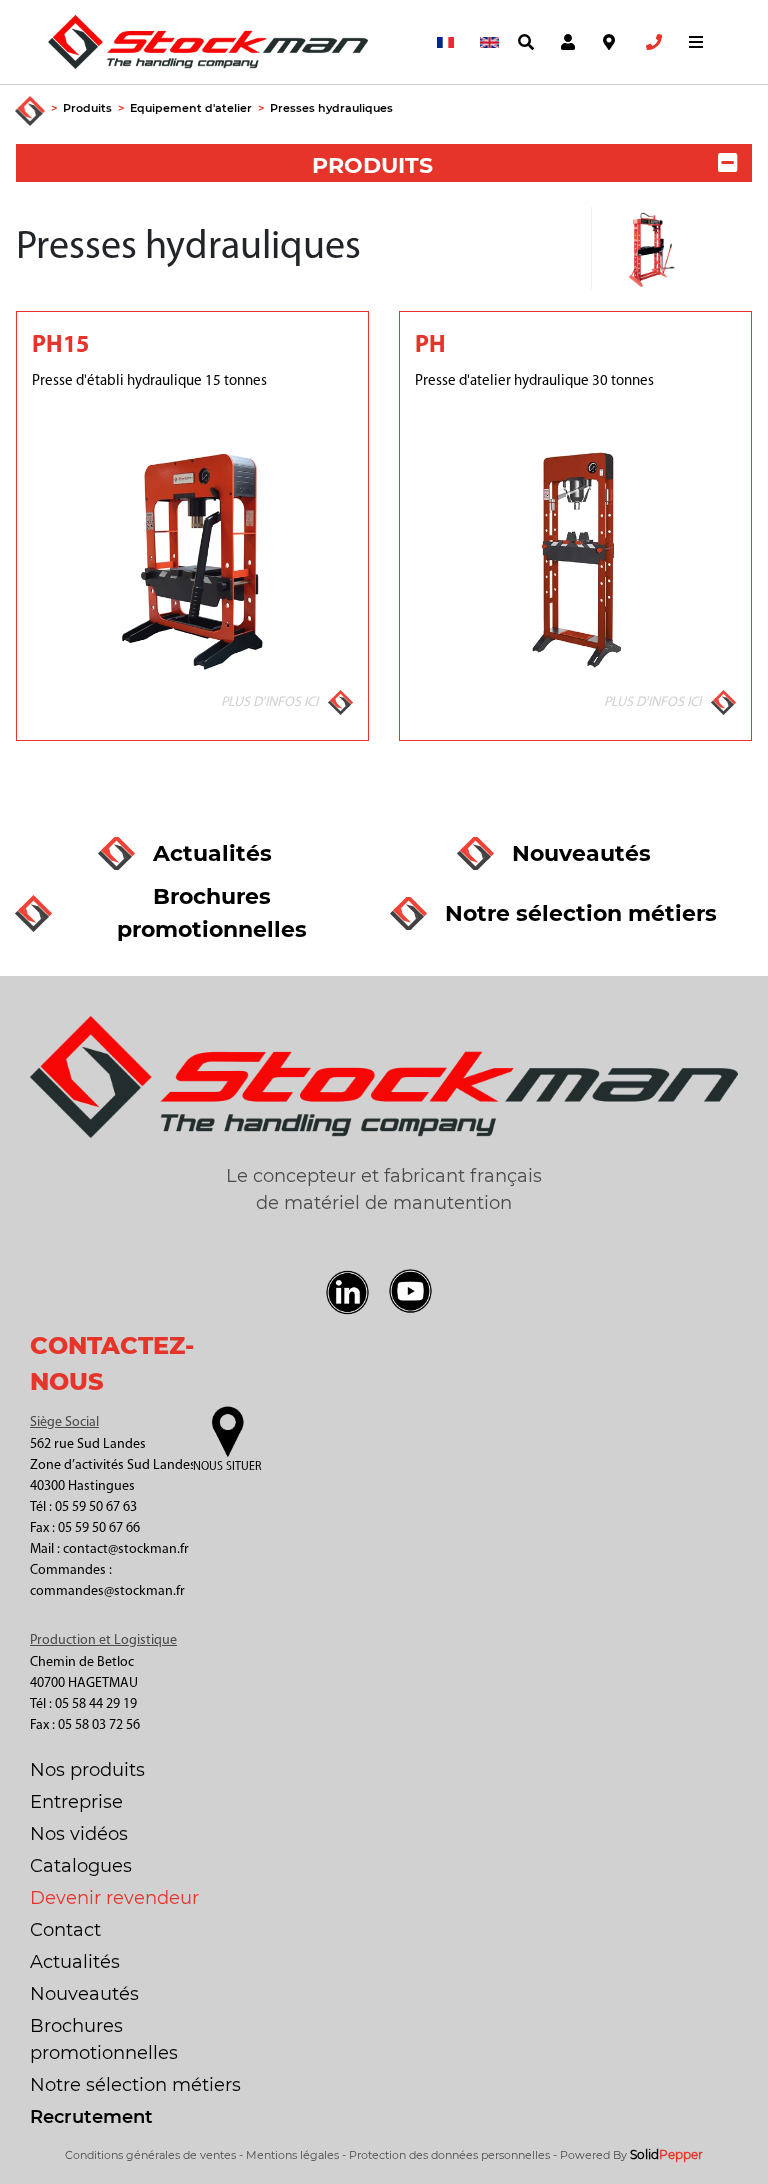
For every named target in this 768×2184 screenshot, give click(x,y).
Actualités (75, 1962)
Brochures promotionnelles (104, 2039)
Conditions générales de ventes (150, 2155)
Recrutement (91, 2117)
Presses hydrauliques (331, 108)
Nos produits (87, 1770)
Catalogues (81, 1866)
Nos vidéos (79, 1834)
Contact (65, 1930)
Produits (87, 108)
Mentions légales (292, 2155)
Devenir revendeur (114, 1898)
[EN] (484, 42)
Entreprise (76, 1802)
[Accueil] (30, 112)
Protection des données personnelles (449, 2155)
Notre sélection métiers (135, 2085)
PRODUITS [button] (372, 165)
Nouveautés (84, 1994)
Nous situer (227, 1467)
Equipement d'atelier (191, 108)
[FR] (441, 42)
